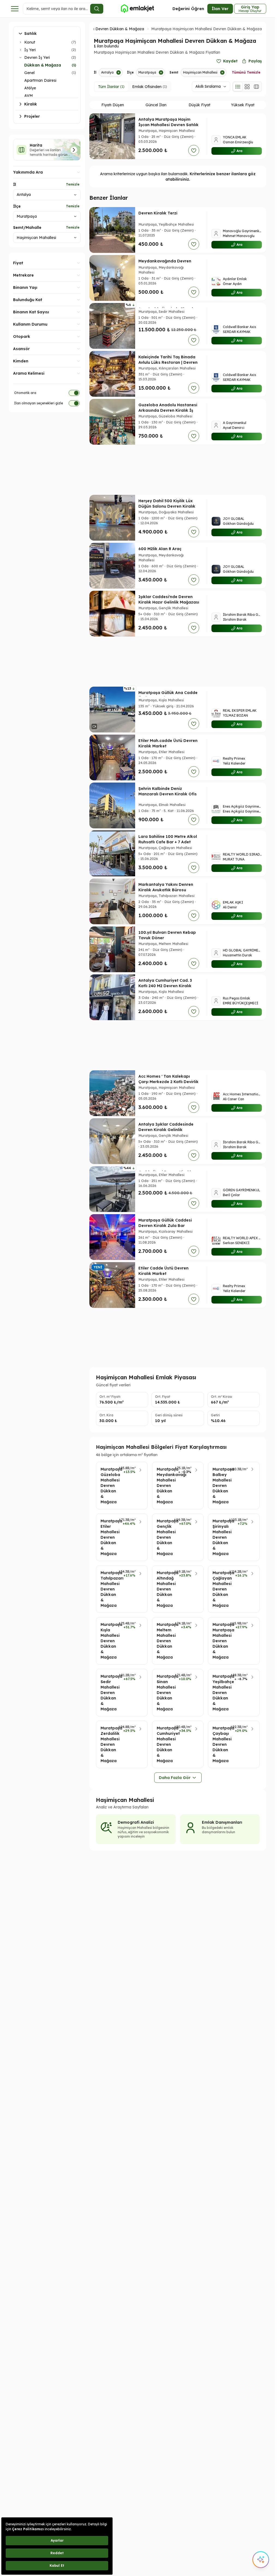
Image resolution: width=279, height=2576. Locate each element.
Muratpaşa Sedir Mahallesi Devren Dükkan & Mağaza (108, 1693)
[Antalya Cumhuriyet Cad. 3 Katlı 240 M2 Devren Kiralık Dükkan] (112, 997)
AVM (29, 96)
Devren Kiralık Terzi (158, 213)
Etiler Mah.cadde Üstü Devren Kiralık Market (168, 743)
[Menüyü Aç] (15, 9)
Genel (29, 73)
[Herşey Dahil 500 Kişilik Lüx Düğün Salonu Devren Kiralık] (112, 518)
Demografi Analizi (136, 1822)
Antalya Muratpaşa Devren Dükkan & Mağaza (101, 29)
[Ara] (97, 9)
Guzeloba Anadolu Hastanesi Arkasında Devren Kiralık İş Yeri (168, 410)
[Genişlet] (20, 42)
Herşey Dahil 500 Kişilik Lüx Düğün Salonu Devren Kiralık (167, 504)
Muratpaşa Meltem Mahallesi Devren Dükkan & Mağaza (164, 1641)
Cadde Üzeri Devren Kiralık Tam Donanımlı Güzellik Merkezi (165, 1178)
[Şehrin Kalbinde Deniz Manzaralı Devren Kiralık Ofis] (112, 805)
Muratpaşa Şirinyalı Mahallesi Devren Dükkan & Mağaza (219, 1537)
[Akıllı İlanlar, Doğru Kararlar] (137, 9)
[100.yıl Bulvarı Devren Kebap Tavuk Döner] (112, 949)
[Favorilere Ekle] (194, 150)
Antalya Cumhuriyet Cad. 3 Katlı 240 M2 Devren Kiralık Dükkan (165, 986)
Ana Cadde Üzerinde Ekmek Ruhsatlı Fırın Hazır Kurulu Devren (166, 314)
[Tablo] (256, 87)
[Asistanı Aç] (261, 2560)
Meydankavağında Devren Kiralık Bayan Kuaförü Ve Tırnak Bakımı (165, 266)
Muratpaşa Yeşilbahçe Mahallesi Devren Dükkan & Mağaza (220, 1693)
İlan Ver (220, 9)
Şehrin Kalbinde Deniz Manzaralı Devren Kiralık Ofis (168, 791)
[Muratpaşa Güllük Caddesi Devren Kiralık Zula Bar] (112, 1237)
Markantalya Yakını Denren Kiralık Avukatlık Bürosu (166, 887)
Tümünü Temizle (246, 72)
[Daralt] (20, 57)
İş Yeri (30, 50)
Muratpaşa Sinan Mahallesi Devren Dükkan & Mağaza (164, 1693)
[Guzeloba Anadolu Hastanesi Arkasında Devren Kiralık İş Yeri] (112, 422)
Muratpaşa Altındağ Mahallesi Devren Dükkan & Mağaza (164, 1589)
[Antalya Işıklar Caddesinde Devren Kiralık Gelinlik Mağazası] (112, 1141)
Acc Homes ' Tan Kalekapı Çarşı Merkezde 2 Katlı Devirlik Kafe (169, 1082)
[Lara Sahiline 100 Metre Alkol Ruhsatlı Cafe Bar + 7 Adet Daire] (112, 853)
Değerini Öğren (188, 9)
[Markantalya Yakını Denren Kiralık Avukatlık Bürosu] (112, 901)
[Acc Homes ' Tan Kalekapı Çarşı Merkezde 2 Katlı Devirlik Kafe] (112, 1093)
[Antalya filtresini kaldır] (119, 72)
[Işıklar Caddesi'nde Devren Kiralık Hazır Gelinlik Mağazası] (112, 614)
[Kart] (247, 87)
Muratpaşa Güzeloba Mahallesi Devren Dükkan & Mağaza (108, 1486)
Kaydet (230, 61)
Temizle (73, 184)
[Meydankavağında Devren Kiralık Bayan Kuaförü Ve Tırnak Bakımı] (112, 278)
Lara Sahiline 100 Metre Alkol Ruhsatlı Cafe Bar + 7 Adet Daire (168, 842)
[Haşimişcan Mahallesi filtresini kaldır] (222, 72)
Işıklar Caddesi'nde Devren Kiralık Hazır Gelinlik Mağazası (169, 599)
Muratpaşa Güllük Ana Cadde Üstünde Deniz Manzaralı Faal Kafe (168, 698)
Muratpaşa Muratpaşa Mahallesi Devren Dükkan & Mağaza (220, 1641)
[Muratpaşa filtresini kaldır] (161, 72)
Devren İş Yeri (37, 57)
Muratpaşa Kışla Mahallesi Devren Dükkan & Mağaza (108, 1641)
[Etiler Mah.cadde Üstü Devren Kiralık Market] (112, 757)
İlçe (17, 206)
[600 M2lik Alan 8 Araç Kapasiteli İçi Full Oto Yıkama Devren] (112, 566)
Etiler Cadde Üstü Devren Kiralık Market (163, 1271)
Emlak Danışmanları (222, 1822)
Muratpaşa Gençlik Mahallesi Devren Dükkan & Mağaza (164, 1537)
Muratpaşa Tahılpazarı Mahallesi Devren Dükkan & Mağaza (108, 1589)
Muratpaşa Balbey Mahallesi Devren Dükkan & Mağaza (220, 1486)
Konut (30, 42)
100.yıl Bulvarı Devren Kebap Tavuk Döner (167, 935)
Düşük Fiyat (199, 105)
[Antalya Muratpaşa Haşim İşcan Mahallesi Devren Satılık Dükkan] (112, 136)
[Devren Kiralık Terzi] (112, 230)
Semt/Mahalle (27, 228)
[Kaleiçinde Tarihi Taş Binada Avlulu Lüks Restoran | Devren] (112, 374)
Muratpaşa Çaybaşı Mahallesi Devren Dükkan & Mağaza (220, 1744)
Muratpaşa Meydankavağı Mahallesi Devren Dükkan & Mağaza (164, 1486)
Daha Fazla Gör (175, 1778)
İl (15, 184)
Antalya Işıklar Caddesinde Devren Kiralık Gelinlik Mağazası (166, 1130)
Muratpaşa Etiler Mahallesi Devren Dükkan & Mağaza (108, 1537)
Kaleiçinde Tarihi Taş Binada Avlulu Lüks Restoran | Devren (168, 360)
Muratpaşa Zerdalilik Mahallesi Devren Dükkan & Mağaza (108, 1744)
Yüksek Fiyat (243, 105)
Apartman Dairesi (40, 80)
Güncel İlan (156, 105)
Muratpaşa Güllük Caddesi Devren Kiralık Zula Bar (165, 1223)
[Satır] (238, 87)
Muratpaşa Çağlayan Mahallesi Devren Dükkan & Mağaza (219, 1589)
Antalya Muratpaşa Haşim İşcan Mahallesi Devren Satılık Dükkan (169, 125)
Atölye (30, 88)
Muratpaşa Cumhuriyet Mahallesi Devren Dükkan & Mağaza (164, 1744)
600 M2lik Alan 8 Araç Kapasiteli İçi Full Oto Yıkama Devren (168, 554)
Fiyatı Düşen (113, 105)
